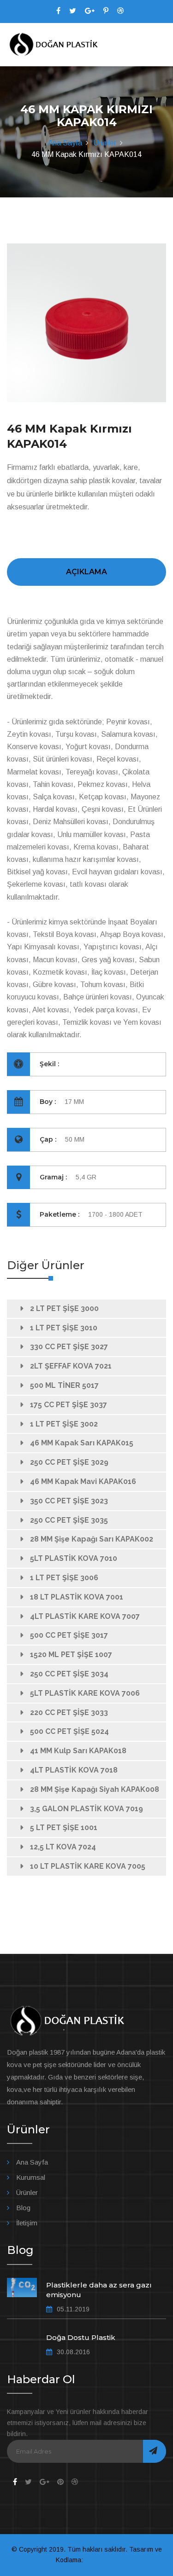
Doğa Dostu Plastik (81, 2337)
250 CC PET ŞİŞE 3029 (69, 1462)
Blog (23, 2208)
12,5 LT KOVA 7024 (63, 1847)
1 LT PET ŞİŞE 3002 (64, 1424)
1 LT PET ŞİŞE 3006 (64, 1578)
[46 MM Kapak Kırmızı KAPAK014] (86, 323)
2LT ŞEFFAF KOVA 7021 (71, 1366)
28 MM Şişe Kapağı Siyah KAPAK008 (95, 1789)
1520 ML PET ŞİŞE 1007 (71, 1655)
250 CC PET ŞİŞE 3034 (69, 1674)
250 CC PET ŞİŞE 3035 (69, 1520)
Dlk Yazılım (101, 2560)
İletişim (27, 2223)
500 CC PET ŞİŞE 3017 (69, 1635)
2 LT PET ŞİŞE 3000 (64, 1308)
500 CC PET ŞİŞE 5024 (69, 1731)
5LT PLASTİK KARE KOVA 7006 (85, 1693)
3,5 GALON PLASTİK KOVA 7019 (86, 1809)
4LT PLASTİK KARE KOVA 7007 (85, 1616)
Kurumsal (31, 2177)
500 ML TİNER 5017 (64, 1385)
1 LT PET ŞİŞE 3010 (64, 1328)
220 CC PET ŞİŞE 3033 (69, 1713)
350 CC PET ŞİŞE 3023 (69, 1501)
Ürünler (105, 143)
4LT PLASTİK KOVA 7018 (74, 1770)
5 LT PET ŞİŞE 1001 (64, 1828)
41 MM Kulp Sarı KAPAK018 (78, 1751)
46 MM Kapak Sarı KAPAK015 (82, 1443)
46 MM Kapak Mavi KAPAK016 (83, 1481)
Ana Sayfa (65, 143)
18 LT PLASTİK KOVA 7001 (77, 1597)
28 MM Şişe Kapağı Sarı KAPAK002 (92, 1539)
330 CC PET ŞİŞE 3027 (69, 1347)
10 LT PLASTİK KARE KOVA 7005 (88, 1866)
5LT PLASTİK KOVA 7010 (74, 1558)
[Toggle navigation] (160, 45)
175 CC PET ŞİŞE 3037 (69, 1405)
